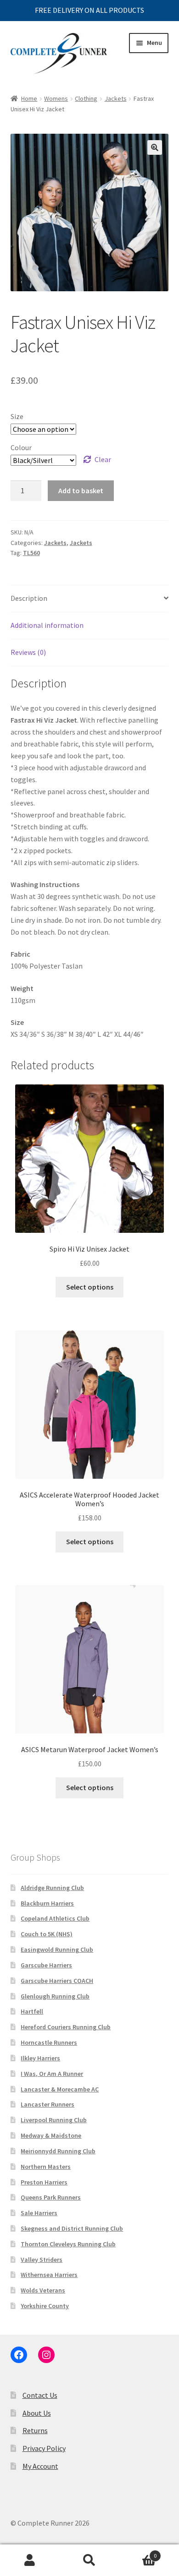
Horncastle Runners (49, 2042)
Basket (138, 2552)
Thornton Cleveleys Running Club (68, 2244)
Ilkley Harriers (40, 2058)
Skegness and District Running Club (72, 2228)
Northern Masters (46, 2167)
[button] (155, 147)
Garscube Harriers (46, 1965)
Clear (103, 459)
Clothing (86, 98)
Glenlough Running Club (55, 1996)
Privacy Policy (44, 2448)
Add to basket (81, 490)
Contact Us (40, 2395)
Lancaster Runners (48, 2104)
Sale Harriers (39, 2213)
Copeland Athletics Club (55, 1918)
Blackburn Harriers (47, 1903)
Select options (90, 1287)
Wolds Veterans (43, 2290)
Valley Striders (42, 2260)
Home (29, 98)
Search (89, 2560)
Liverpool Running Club (54, 2120)
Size (17, 416)
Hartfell (32, 2011)
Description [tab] (29, 598)
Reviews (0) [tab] (28, 652)
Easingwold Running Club (57, 1950)
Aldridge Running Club (52, 1888)
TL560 (31, 553)
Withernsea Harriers (49, 2275)
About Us (37, 2413)
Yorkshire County (45, 2306)
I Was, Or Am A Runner (52, 2074)
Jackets (116, 98)
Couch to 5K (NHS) (47, 1934)
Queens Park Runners (51, 2197)
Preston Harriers (44, 2182)
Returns (35, 2430)
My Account (40, 2466)
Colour (21, 447)
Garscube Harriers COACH (57, 1981)
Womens (56, 98)
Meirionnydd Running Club (58, 2151)
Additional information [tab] (47, 625)
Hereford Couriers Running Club (66, 2027)
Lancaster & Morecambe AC (60, 2089)
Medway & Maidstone (51, 2135)
